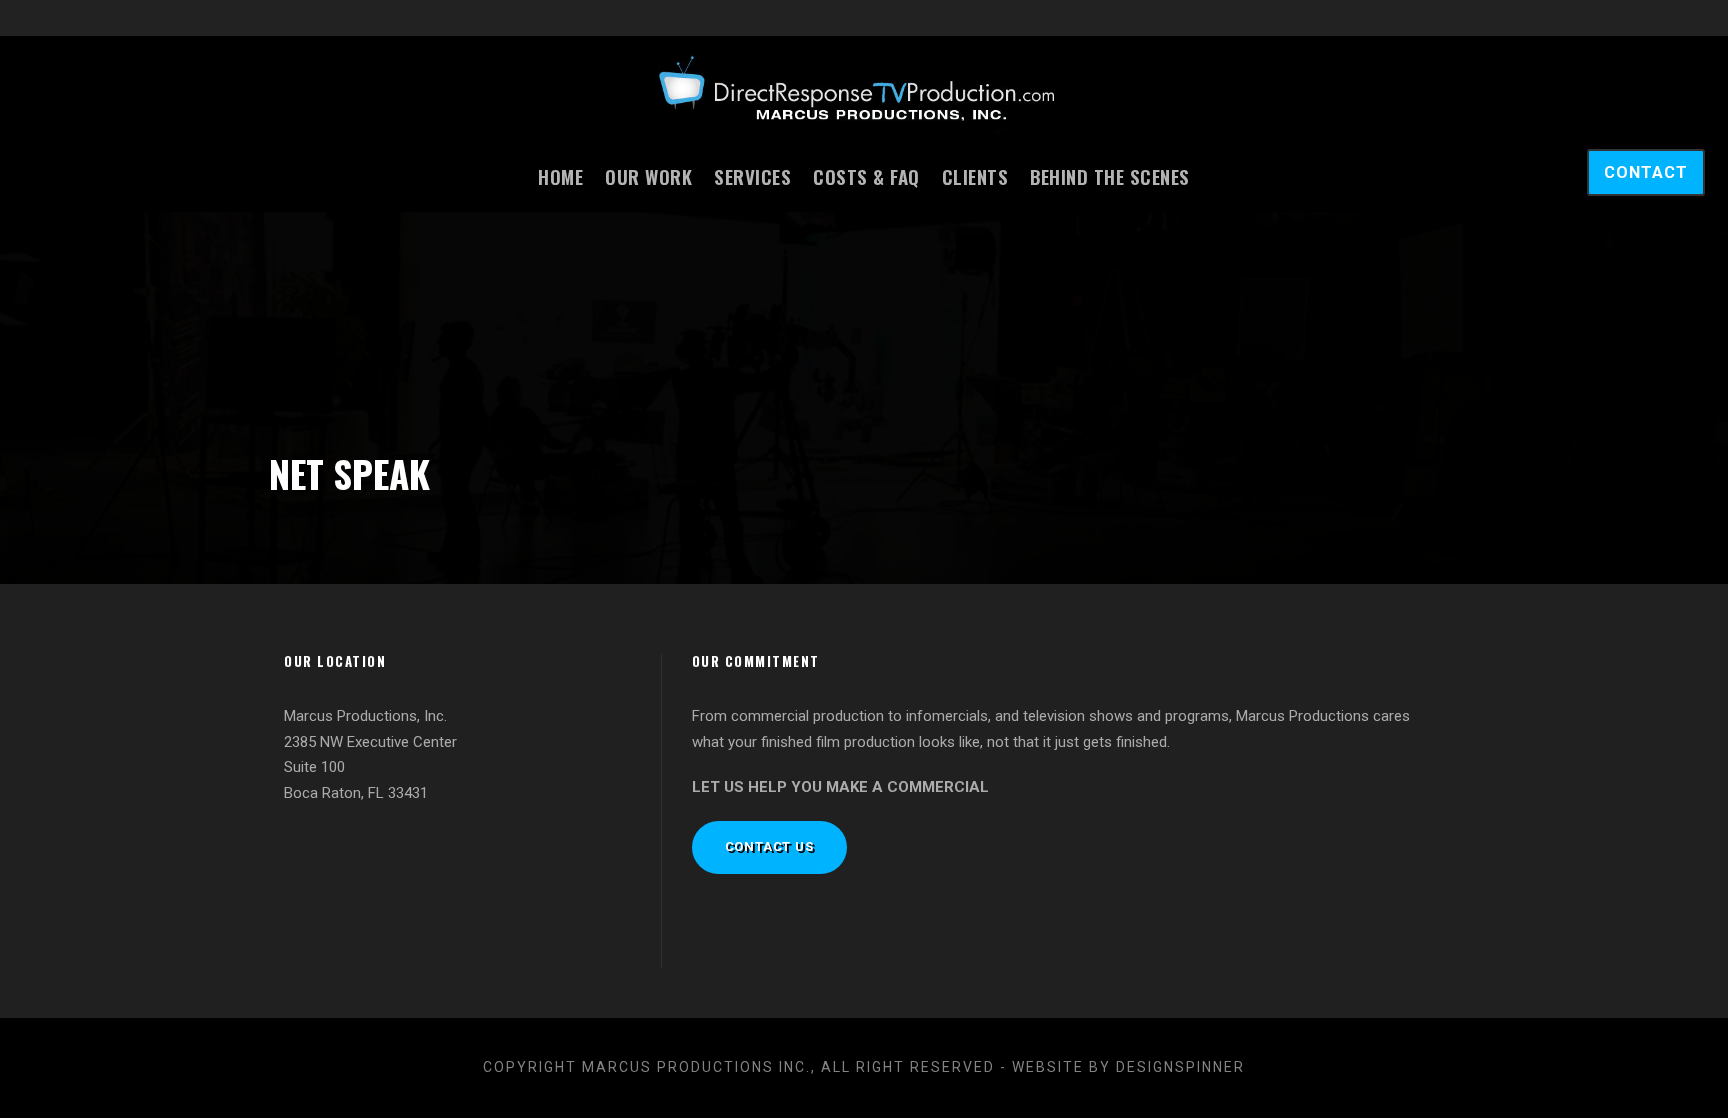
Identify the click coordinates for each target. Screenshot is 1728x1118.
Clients (975, 176)
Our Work (648, 176)
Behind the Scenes (1110, 176)
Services (752, 176)
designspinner (1180, 1067)
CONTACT (1646, 172)
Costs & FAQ (866, 176)
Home (560, 176)
